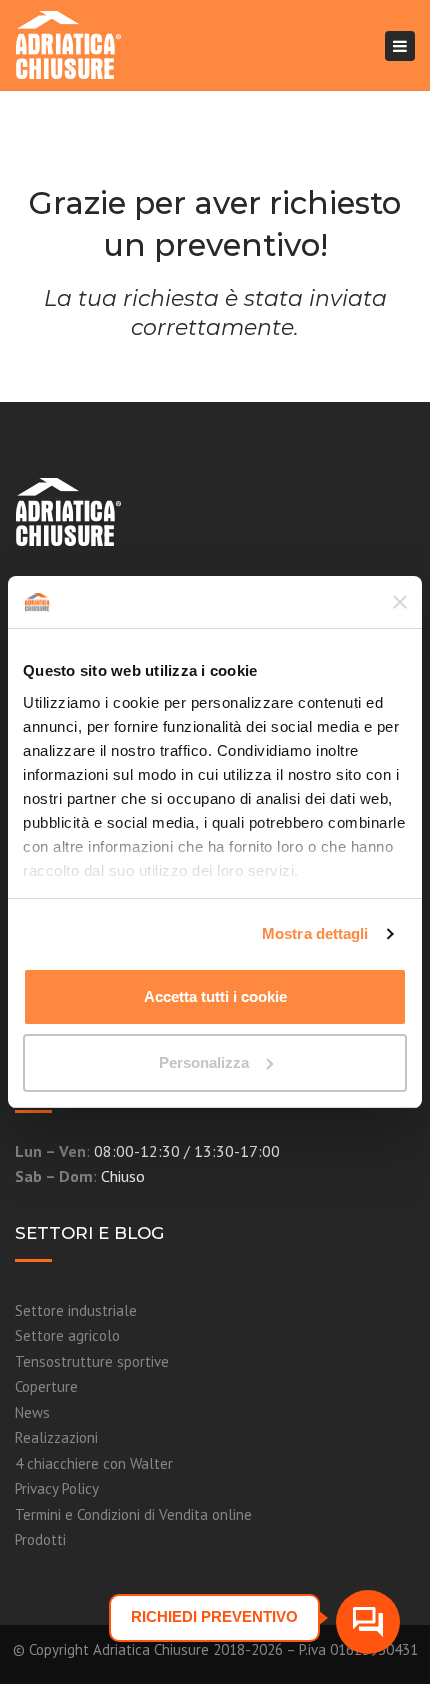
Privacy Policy (57, 1488)
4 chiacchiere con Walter (94, 1463)
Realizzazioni (56, 1437)
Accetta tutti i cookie (215, 996)
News (32, 1412)
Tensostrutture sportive (92, 1361)
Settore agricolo (67, 1335)
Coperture (46, 1386)
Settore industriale (76, 1310)
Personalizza (204, 1062)
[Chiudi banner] (400, 602)
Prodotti (40, 1539)
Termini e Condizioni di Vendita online (133, 1514)
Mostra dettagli (315, 933)
